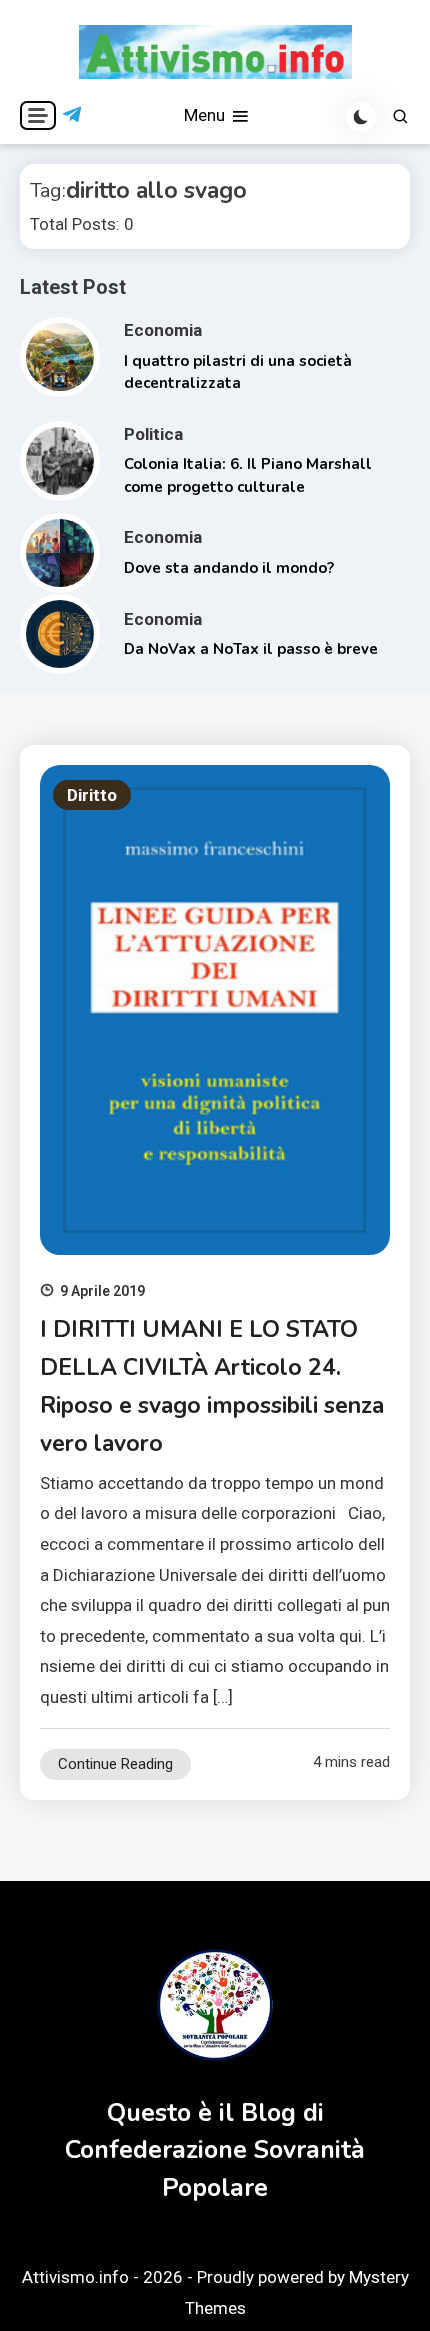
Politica (153, 434)
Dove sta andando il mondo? (229, 568)
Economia (163, 330)
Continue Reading (115, 1764)
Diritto (92, 795)
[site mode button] (361, 117)
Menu (206, 115)
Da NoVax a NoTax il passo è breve (251, 649)
